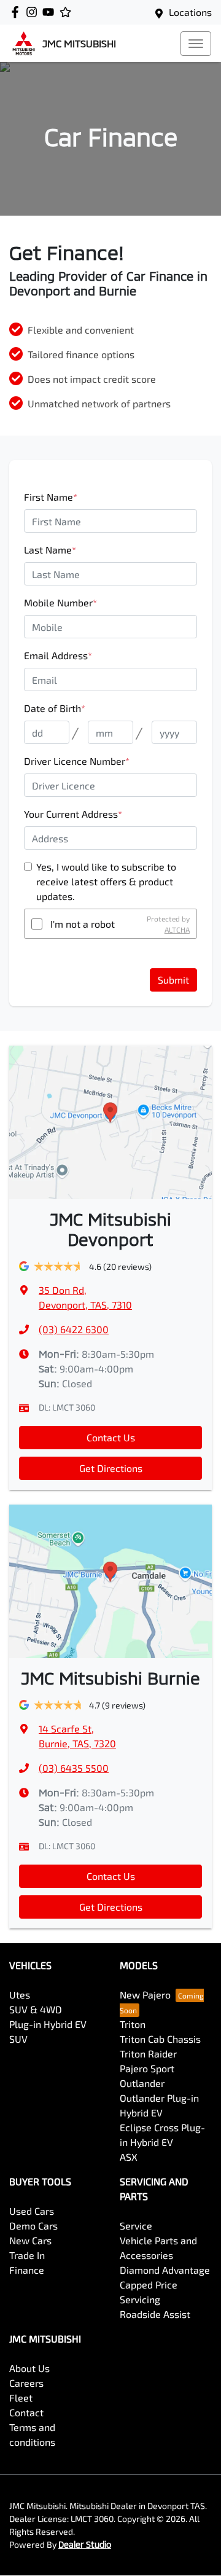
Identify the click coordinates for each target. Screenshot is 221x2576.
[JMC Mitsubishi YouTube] (51, 12)
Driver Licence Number (77, 761)
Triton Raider (148, 2053)
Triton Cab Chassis (160, 2039)
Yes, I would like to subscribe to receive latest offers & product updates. (106, 881)
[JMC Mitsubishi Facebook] (17, 12)
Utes (20, 1995)
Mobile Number (60, 602)
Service (136, 2226)
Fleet (21, 2398)
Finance (27, 2270)
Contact (26, 2412)
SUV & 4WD (36, 2009)
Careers (26, 2383)
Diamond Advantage (165, 2270)
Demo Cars (33, 2226)
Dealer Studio (85, 2544)
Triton (133, 2024)
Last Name (50, 550)
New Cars (30, 2240)
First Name (51, 497)
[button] (196, 44)
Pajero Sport (147, 2068)
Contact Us (111, 1437)
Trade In (27, 2255)
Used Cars (32, 2211)
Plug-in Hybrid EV (48, 2024)
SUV (18, 2039)
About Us (29, 2368)
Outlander (142, 2083)
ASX (129, 2157)
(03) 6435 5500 (74, 1768)
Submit (173, 980)
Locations (190, 12)
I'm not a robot (83, 924)
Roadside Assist (155, 2314)
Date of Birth (55, 708)
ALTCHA (177, 930)
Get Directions (111, 1468)
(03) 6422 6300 (74, 1329)
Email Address (58, 655)
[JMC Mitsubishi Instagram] (34, 12)
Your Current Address (73, 814)
